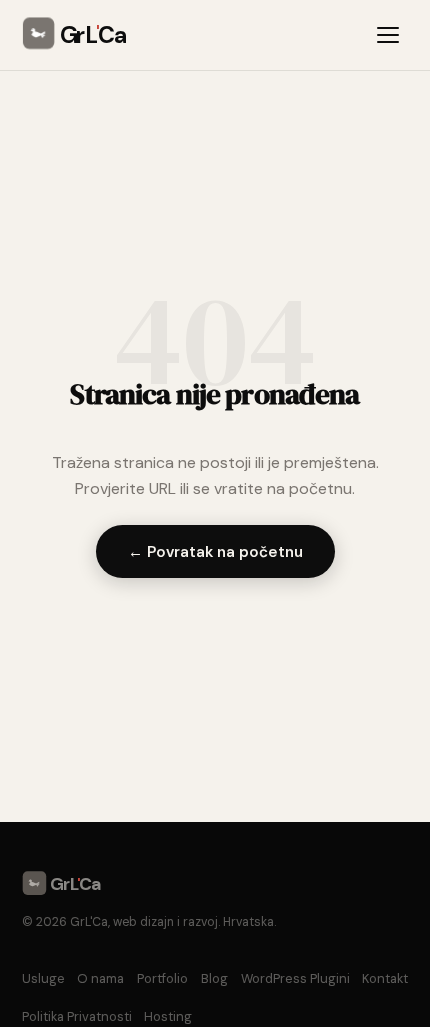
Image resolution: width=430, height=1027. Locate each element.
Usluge (43, 978)
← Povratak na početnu (215, 552)
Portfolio (162, 978)
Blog (214, 978)
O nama (100, 978)
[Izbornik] (391, 35)
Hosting (168, 1016)
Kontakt (385, 978)
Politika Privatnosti (77, 1016)
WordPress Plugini (295, 978)
